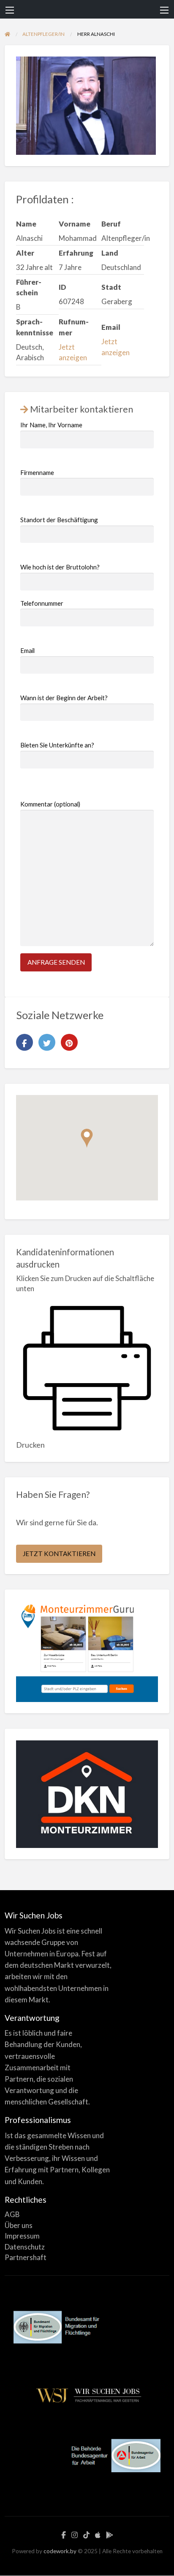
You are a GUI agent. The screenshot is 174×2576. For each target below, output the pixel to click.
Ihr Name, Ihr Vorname (51, 425)
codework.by (60, 2551)
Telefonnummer (42, 603)
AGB (12, 2214)
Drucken (30, 1445)
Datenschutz (25, 2247)
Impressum (22, 2236)
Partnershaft (26, 2257)
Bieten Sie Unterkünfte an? (57, 745)
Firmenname (37, 472)
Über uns (19, 2225)
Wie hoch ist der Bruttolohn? (60, 567)
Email (27, 650)
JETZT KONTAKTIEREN (59, 1554)
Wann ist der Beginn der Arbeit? (64, 698)
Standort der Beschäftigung (59, 520)
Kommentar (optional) (50, 804)
